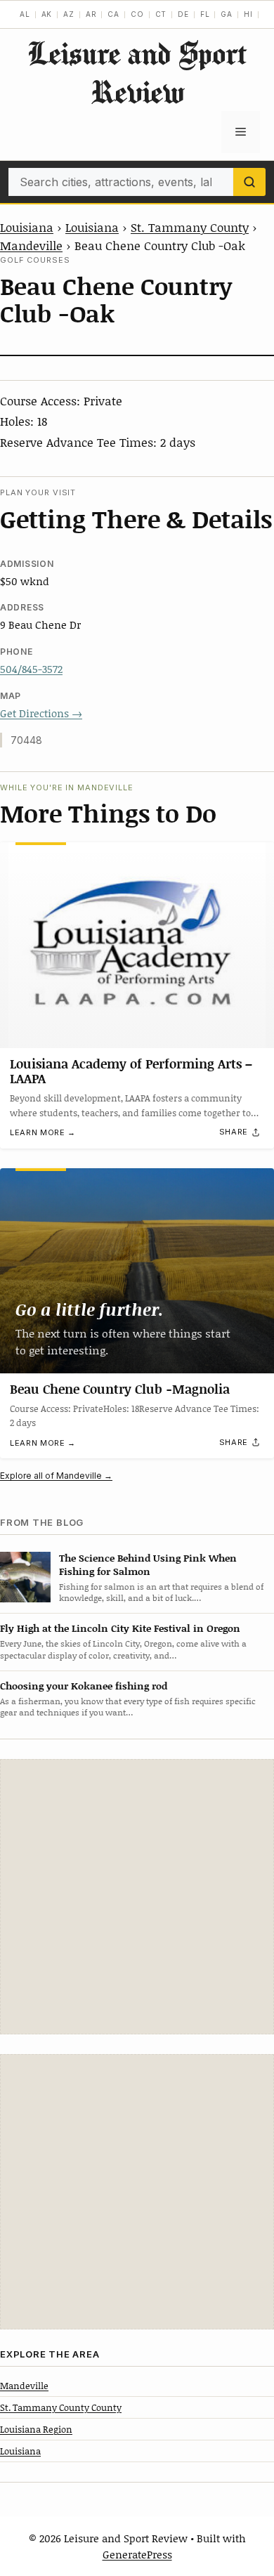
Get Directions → (41, 713)
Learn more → (43, 1132)
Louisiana (27, 227)
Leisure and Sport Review (137, 72)
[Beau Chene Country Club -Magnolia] (137, 1271)
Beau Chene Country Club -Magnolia (120, 1389)
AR (91, 14)
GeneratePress (137, 2554)
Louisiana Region (36, 2429)
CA (113, 14)
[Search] (249, 182)
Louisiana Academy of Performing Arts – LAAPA (131, 1071)
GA (227, 14)
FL (205, 14)
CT (161, 14)
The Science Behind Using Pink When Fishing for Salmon (148, 1564)
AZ (69, 14)
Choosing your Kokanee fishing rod (84, 1686)
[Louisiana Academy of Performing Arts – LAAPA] (137, 945)
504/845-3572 (31, 669)
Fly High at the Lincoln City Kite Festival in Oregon (120, 1628)
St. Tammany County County (61, 2407)
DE (183, 14)
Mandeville (31, 245)
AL (25, 14)
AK (47, 14)
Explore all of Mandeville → (56, 1476)
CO (137, 14)
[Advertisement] (137, 1897)
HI (248, 14)
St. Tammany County (190, 227)
